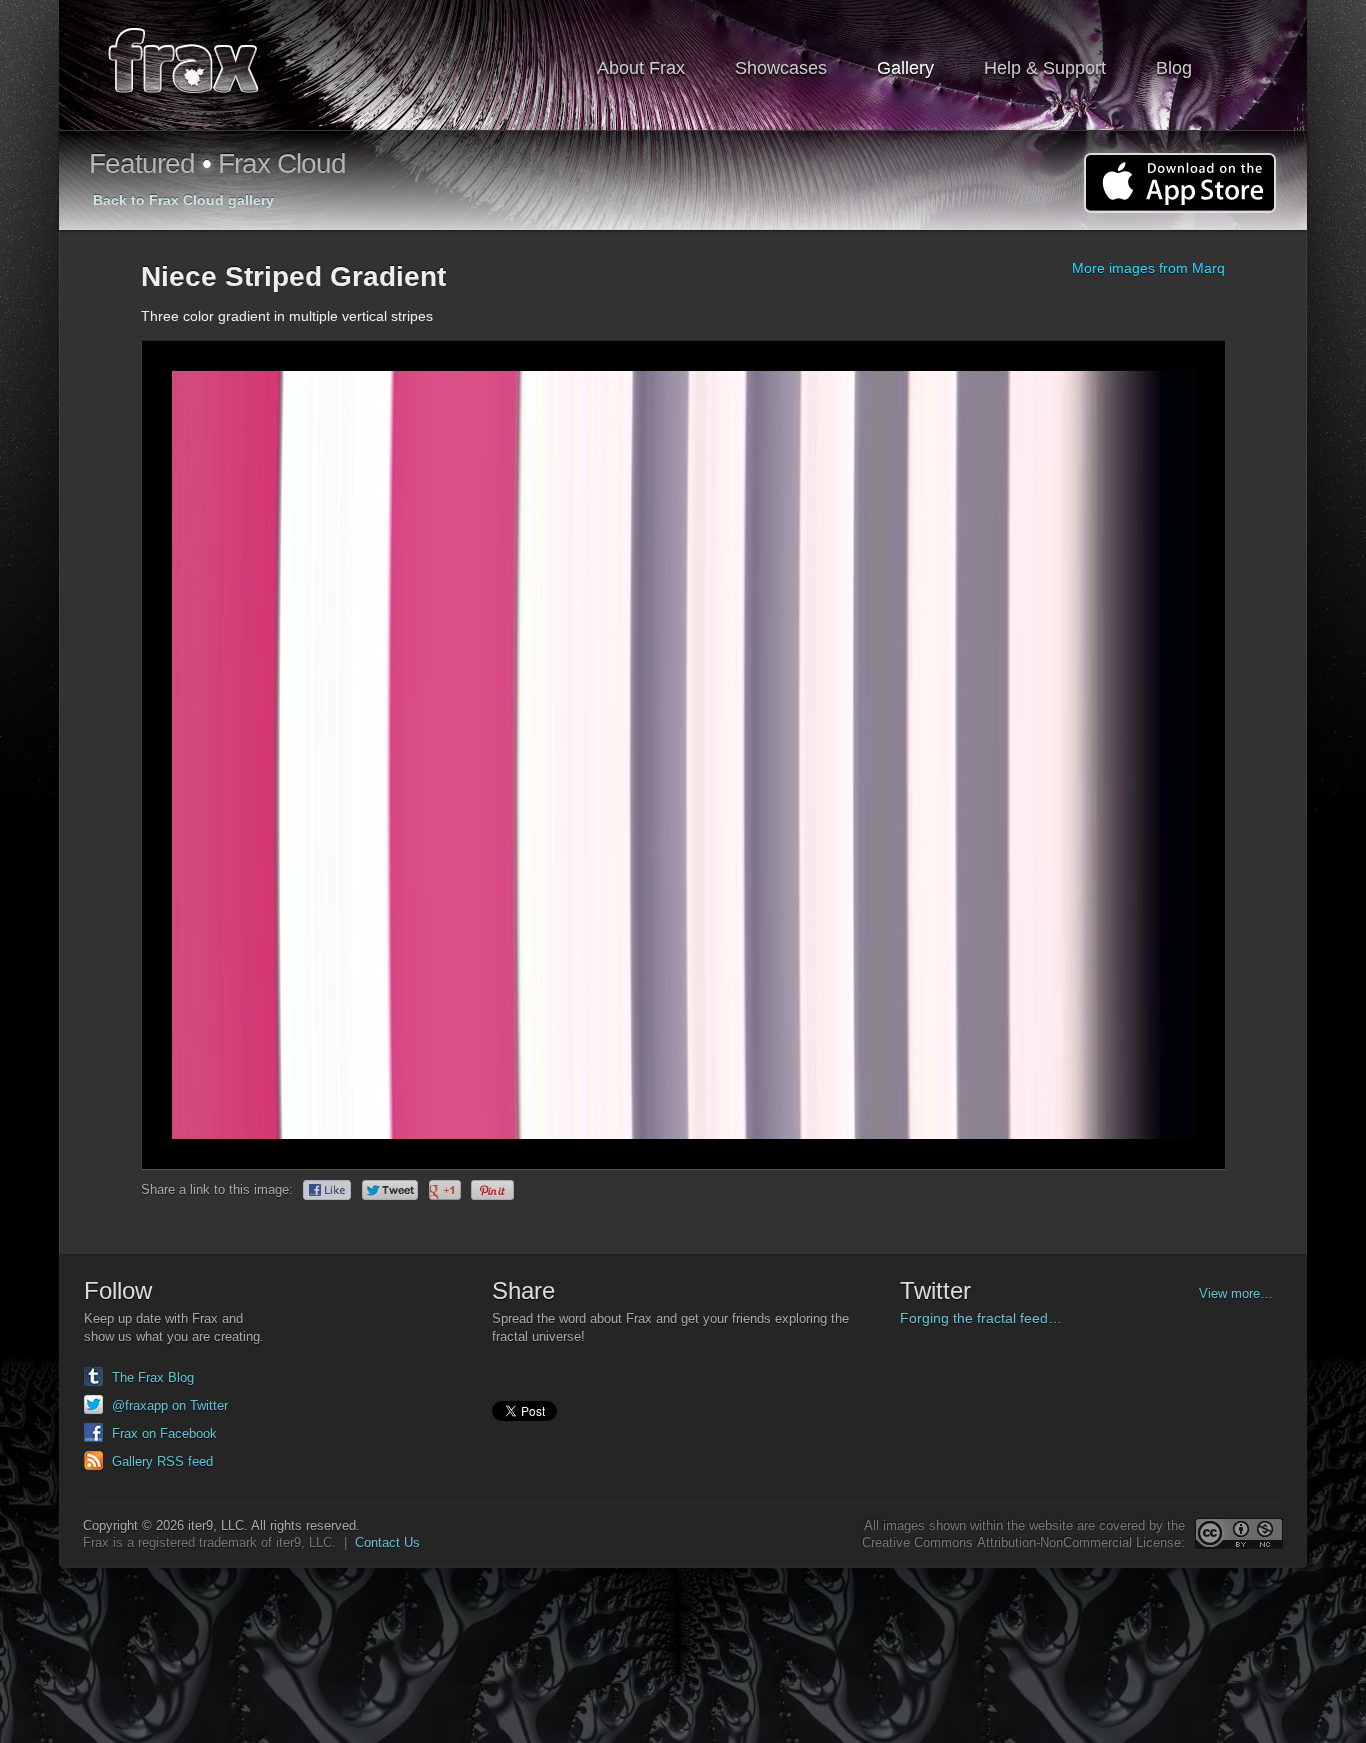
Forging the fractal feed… (981, 1318)
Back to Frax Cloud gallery (183, 200)
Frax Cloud (282, 163)
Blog (1174, 68)
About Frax (641, 68)
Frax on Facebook (164, 1433)
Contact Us (387, 1542)
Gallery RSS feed (162, 1461)
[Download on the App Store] (1180, 183)
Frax (196, 65)
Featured (142, 163)
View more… (1236, 1293)
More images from (1148, 268)
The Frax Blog (153, 1377)
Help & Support (1045, 68)
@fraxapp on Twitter (170, 1405)
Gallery (905, 68)
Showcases (781, 68)
